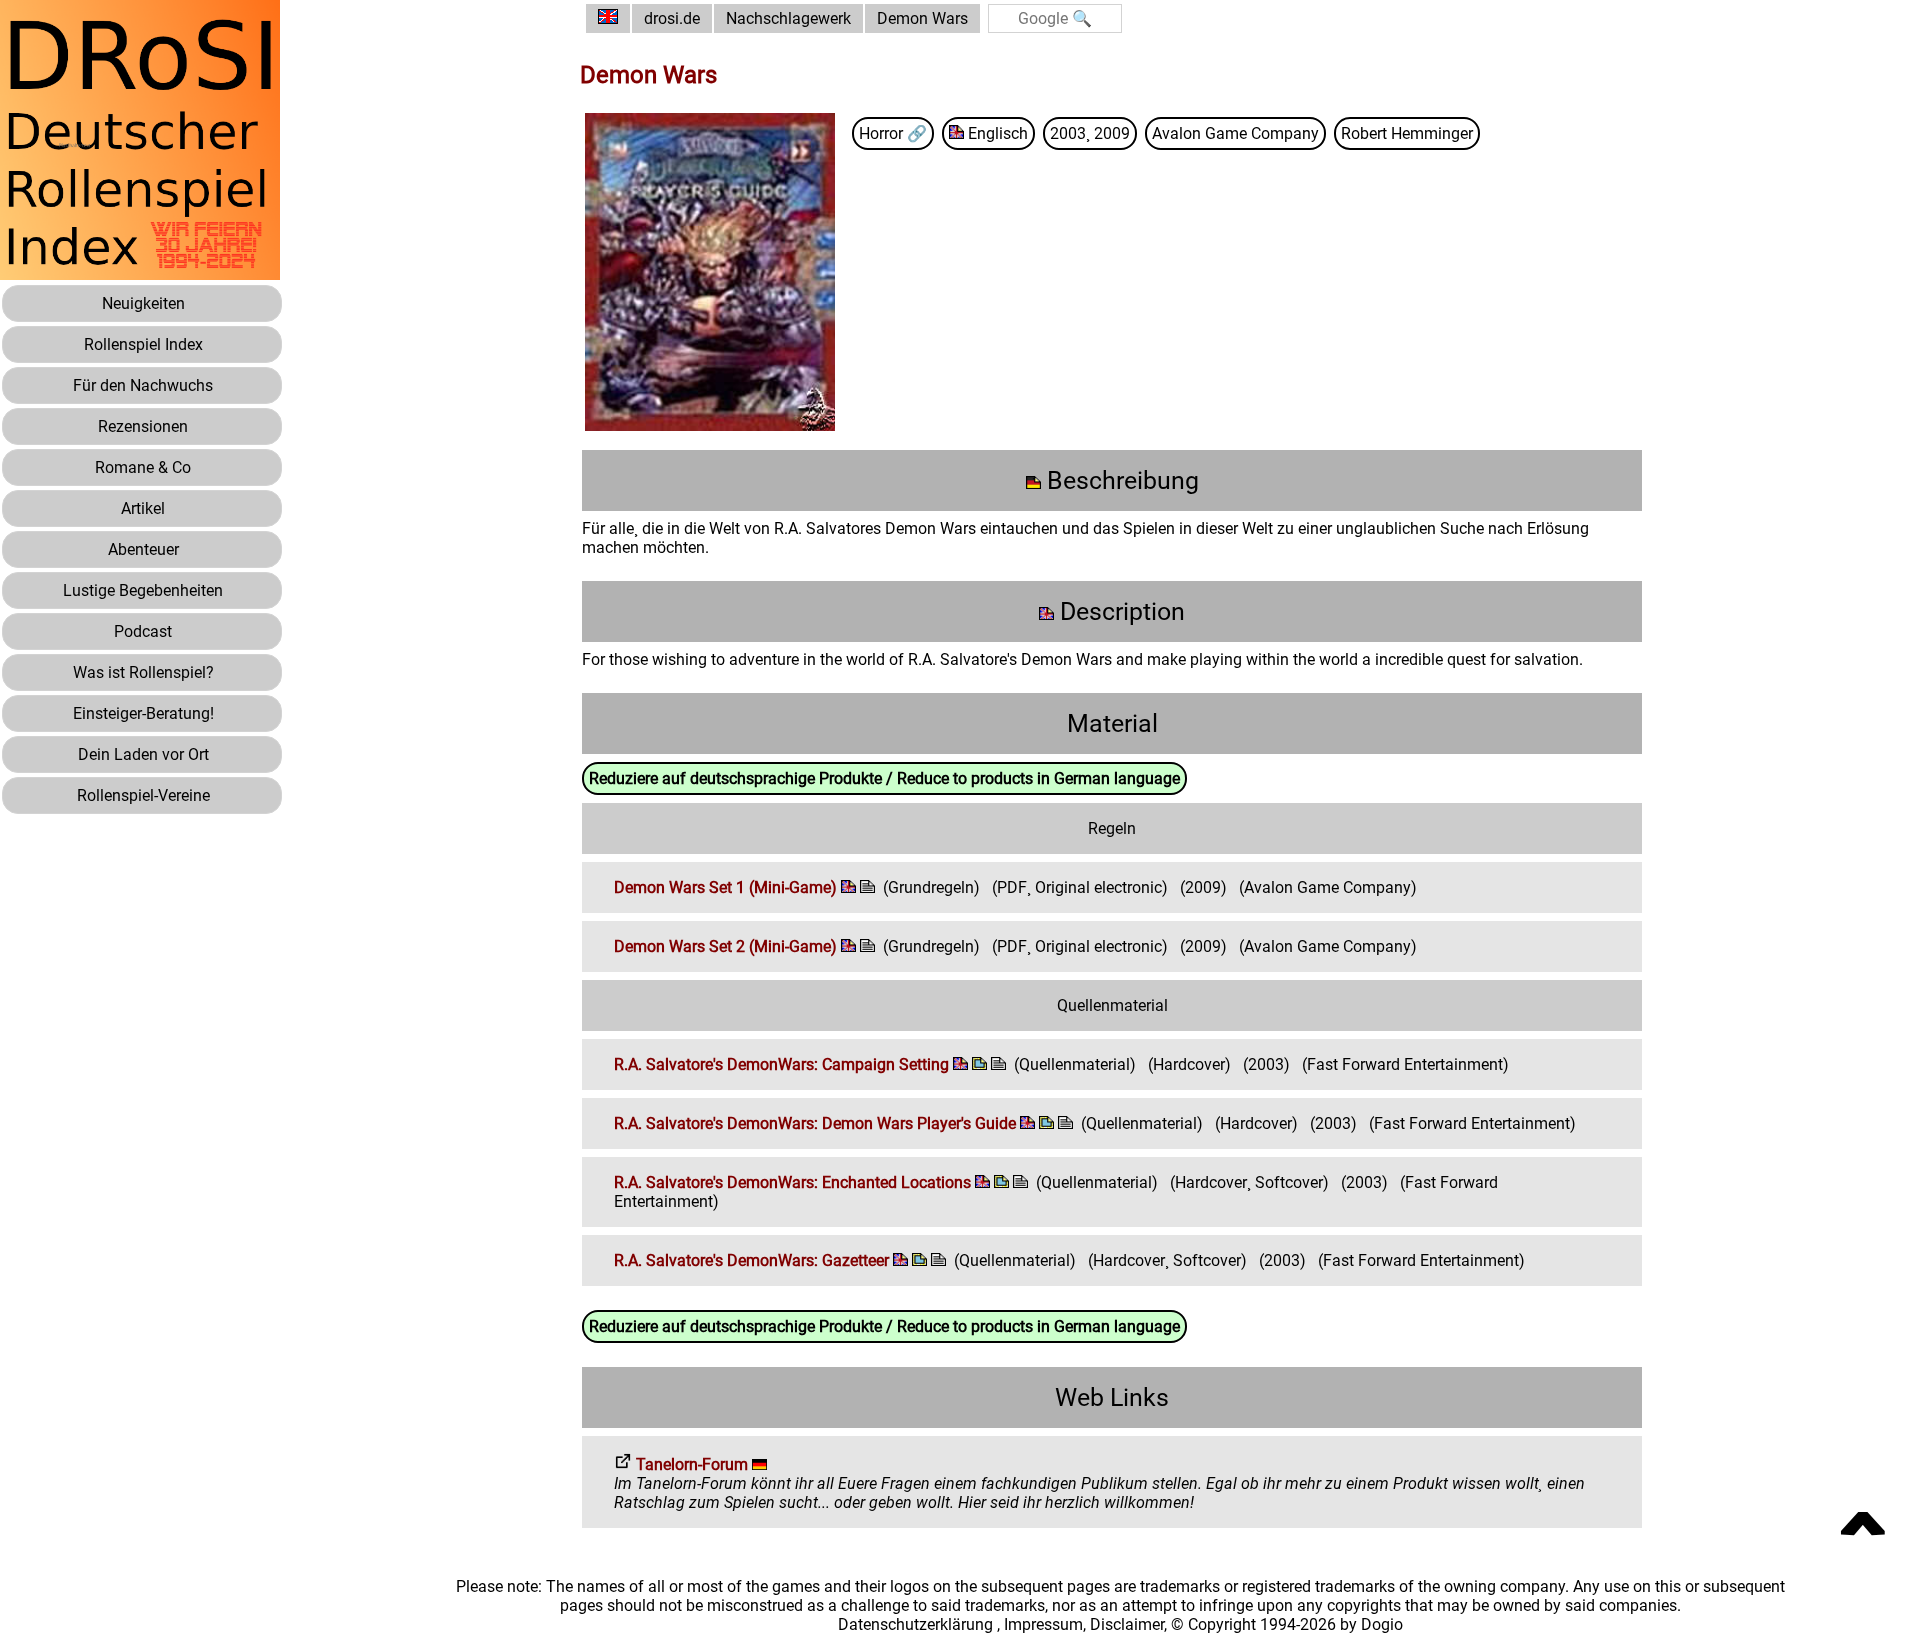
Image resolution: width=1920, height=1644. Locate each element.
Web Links (1112, 1397)
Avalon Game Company (1235, 133)
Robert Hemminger (1407, 133)
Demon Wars (922, 18)
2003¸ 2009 (1090, 133)
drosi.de (672, 18)
